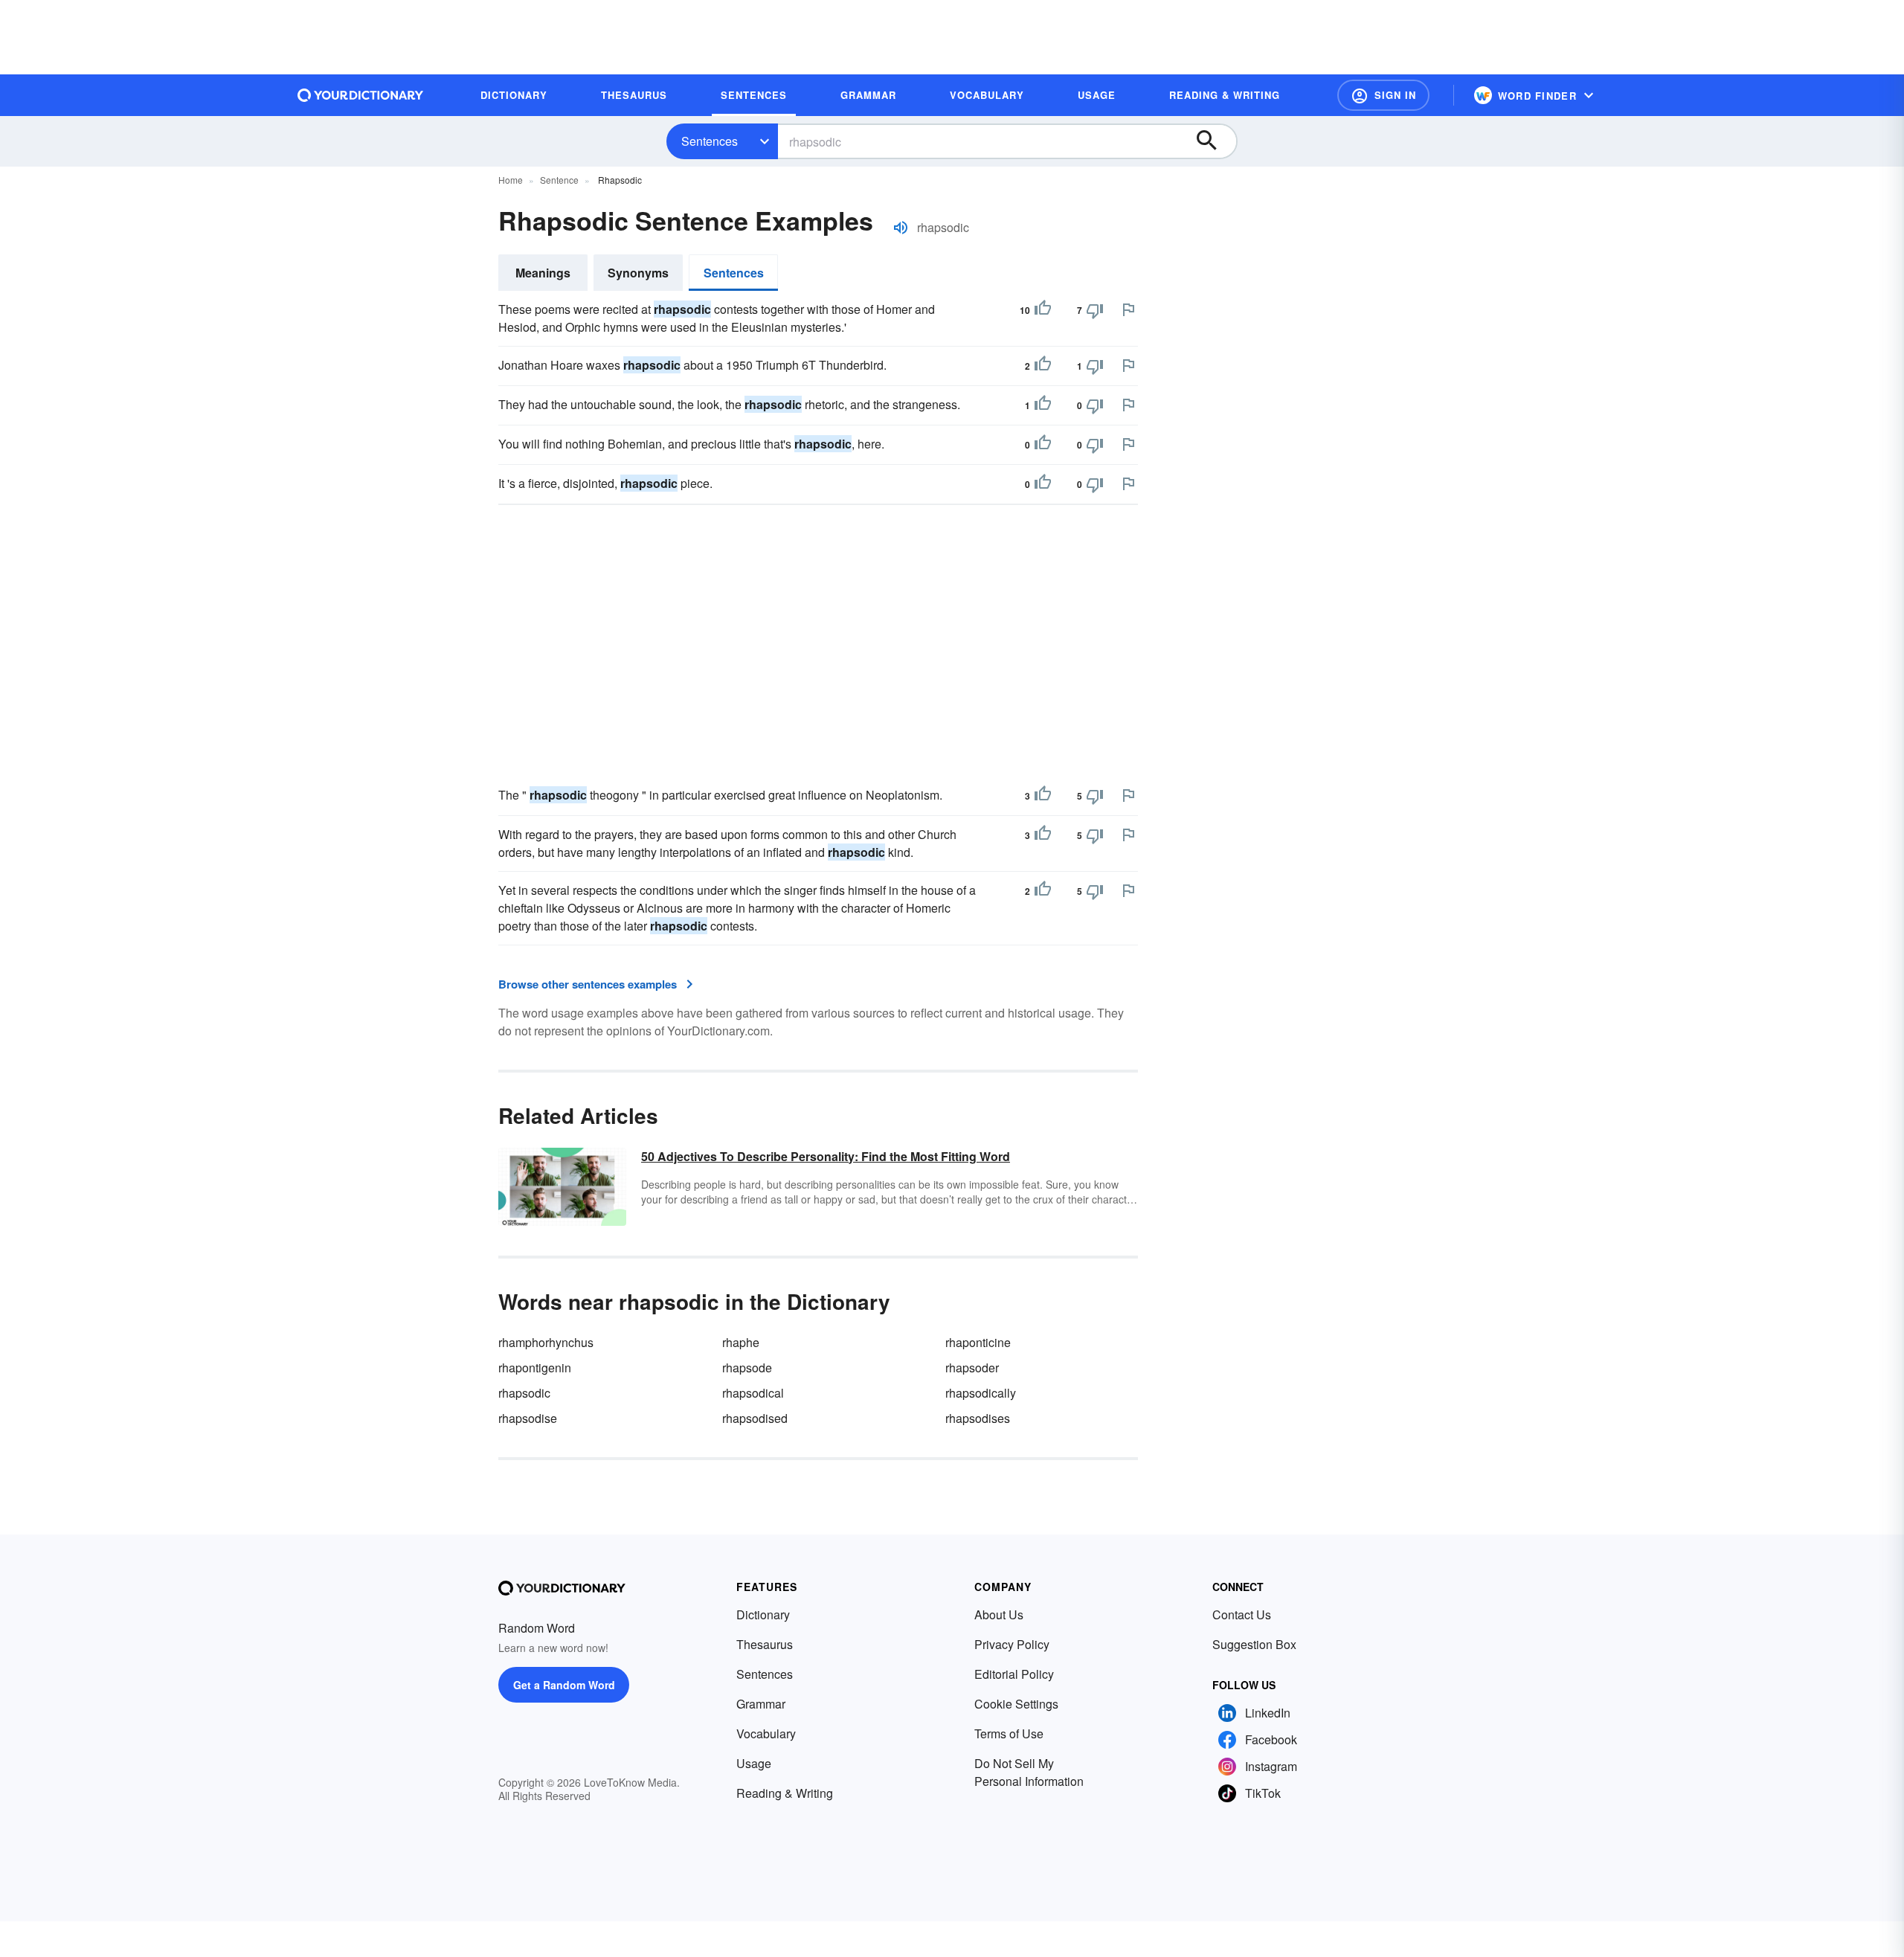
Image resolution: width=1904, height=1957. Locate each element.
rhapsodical (753, 1393)
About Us (999, 1614)
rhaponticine (978, 1342)
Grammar (761, 1704)
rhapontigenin (535, 1368)
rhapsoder (972, 1368)
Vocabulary (766, 1733)
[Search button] (1214, 141)
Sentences (710, 141)
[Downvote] (1095, 310)
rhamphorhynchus (546, 1342)
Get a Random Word (564, 1685)
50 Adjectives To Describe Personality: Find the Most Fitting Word (826, 1156)
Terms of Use (1009, 1733)
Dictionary (763, 1614)
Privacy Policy (1012, 1644)
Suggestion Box (1254, 1644)
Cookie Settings (1016, 1704)
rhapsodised (755, 1418)
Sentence (559, 180)
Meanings (543, 273)
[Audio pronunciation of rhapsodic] (901, 228)
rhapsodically (981, 1393)
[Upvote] (1043, 310)
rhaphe (741, 1342)
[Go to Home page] (361, 95)
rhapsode (747, 1368)
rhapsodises (978, 1418)
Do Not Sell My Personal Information (1029, 1772)
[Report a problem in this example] (1128, 309)
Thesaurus (765, 1644)
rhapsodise (528, 1418)
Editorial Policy (1014, 1674)
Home (511, 180)
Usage (754, 1763)
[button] (1383, 95)
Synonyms (638, 273)
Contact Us (1242, 1614)
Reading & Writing (785, 1793)
